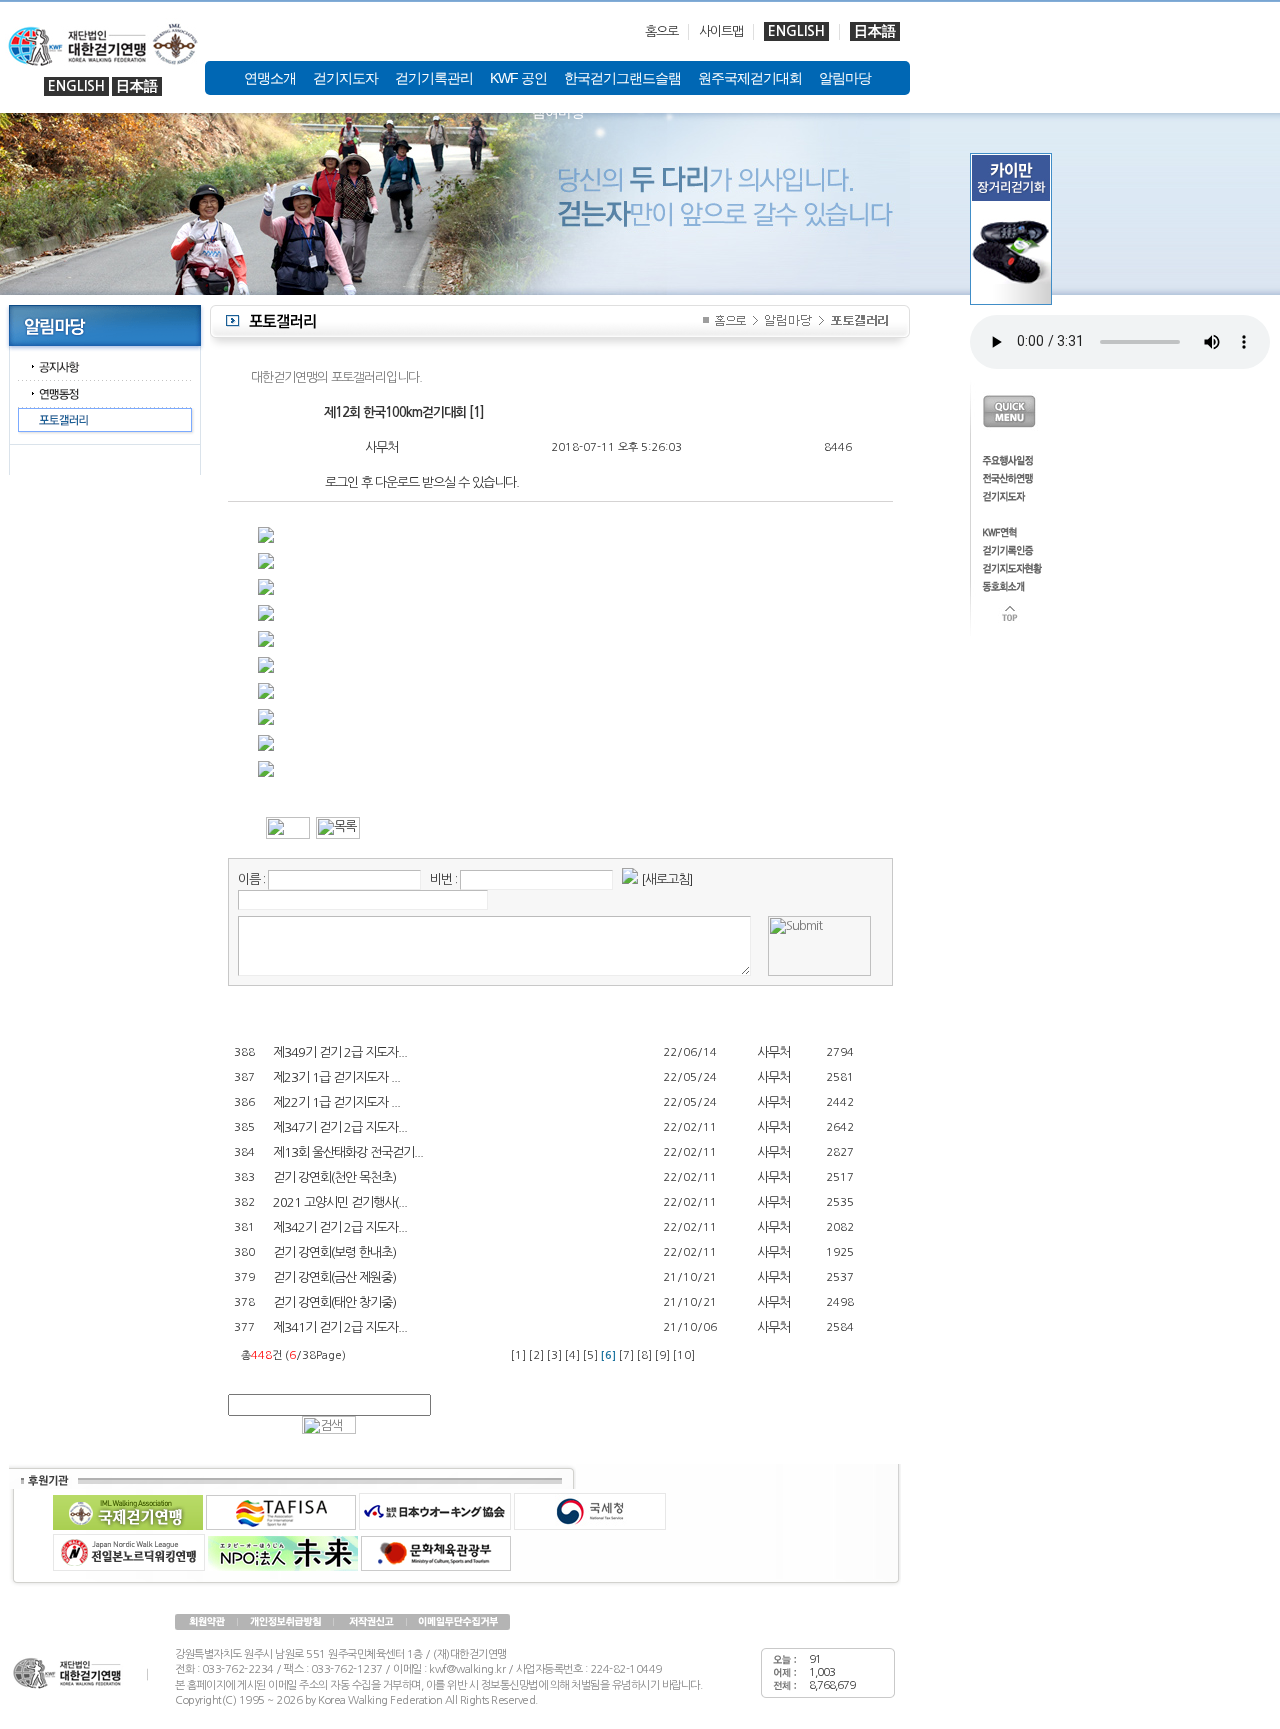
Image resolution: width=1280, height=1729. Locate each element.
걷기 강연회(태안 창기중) (334, 1302)
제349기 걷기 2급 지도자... (340, 1052)
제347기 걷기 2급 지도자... (340, 1127)
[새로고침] (667, 879)
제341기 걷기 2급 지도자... (340, 1327)
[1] (518, 1355)
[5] (590, 1355)
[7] (626, 1355)
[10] (684, 1355)
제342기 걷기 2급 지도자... (340, 1227)
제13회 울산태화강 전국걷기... (348, 1152)
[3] (554, 1355)
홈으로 (661, 31)
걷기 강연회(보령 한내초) (334, 1252)
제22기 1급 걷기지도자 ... (336, 1102)
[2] (536, 1355)
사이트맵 (721, 31)
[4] (572, 1355)
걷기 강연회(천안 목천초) (334, 1177)
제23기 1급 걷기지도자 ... (336, 1077)
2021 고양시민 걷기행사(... (340, 1202)
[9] (662, 1355)
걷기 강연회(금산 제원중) (334, 1277)
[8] (644, 1355)
